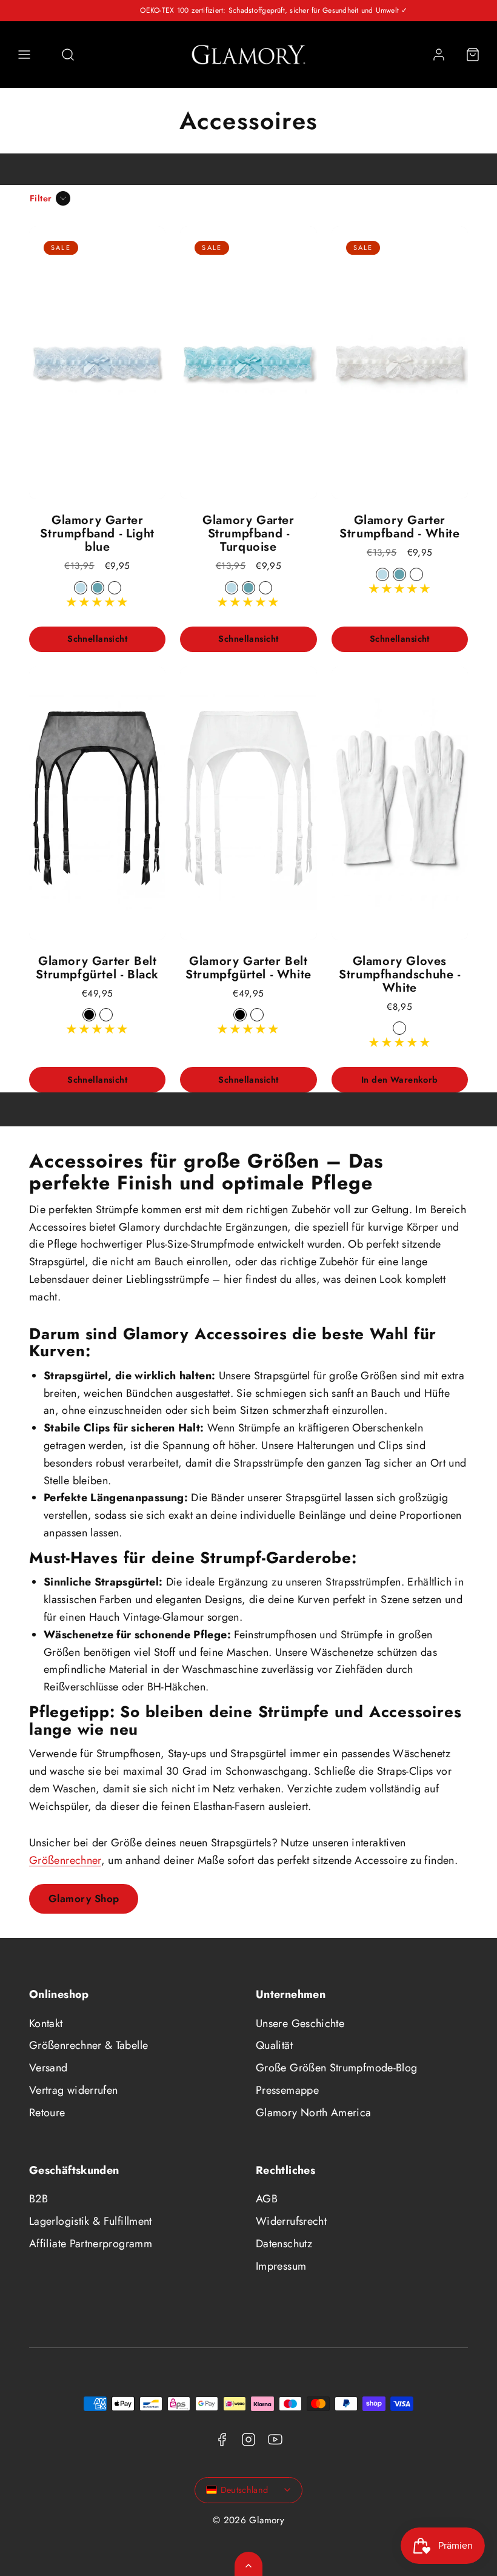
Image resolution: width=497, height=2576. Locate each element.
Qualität (274, 2045)
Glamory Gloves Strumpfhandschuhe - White (399, 974)
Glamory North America (314, 2113)
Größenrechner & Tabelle (88, 2045)
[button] (24, 55)
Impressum (281, 2266)
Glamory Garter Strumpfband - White (399, 527)
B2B (38, 2199)
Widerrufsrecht (291, 2221)
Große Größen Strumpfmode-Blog (336, 2068)
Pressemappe (287, 2090)
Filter (41, 198)
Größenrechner (65, 1860)
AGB (267, 2199)
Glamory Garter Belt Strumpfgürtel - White (248, 968)
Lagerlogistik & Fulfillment (91, 2221)
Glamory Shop (84, 1898)
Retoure (47, 2113)
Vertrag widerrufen (73, 2090)
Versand (48, 2068)
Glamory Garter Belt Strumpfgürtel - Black (97, 968)
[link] (439, 55)
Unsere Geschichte (300, 2023)
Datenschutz (284, 2244)
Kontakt (46, 2023)
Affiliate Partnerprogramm (91, 2244)
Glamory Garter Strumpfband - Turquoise (248, 533)
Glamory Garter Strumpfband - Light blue (97, 533)
